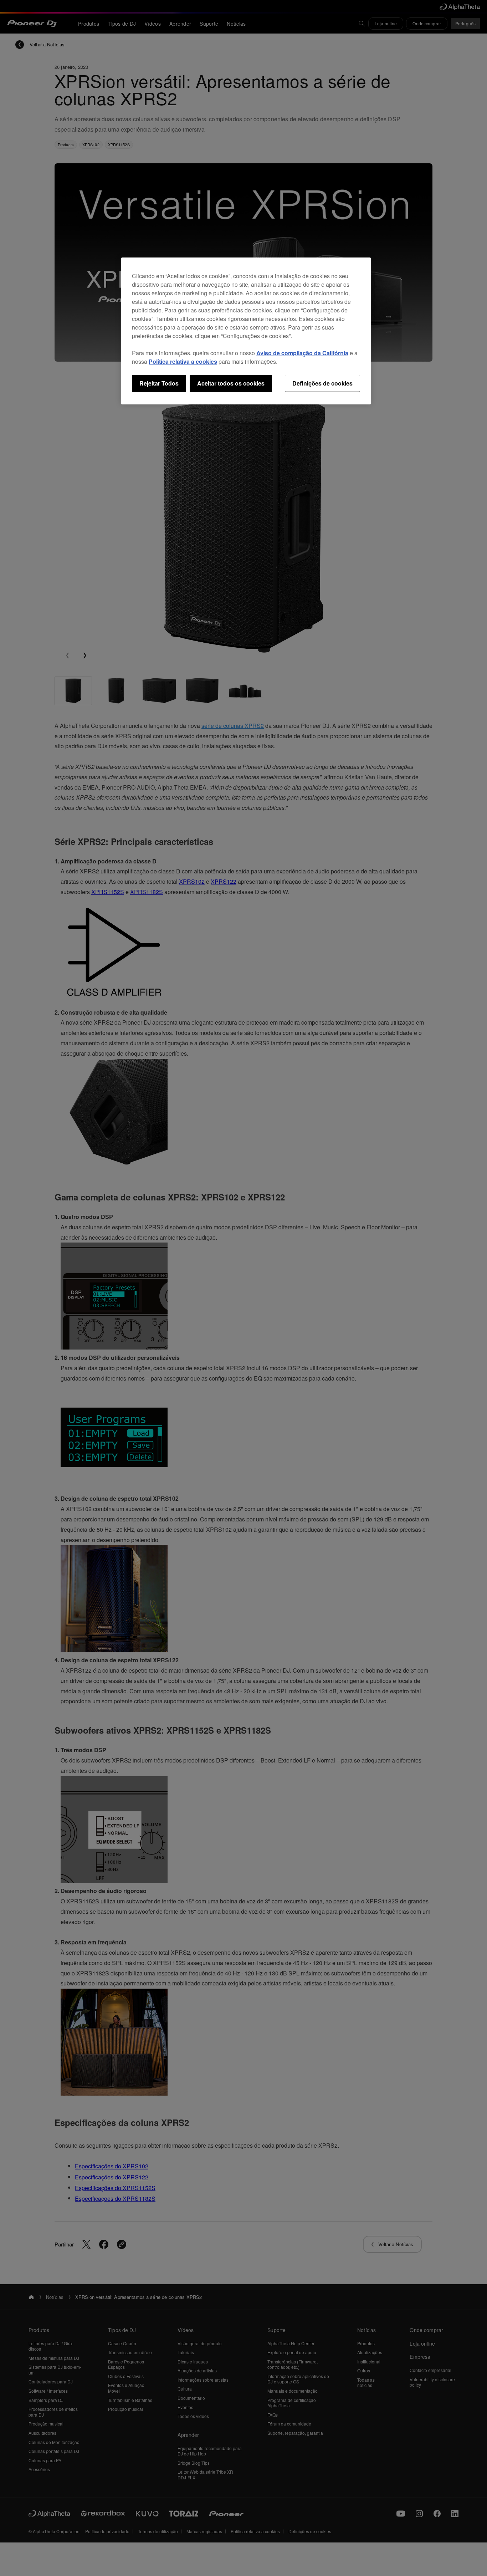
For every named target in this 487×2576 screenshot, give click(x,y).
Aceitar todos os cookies (231, 383)
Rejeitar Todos (159, 383)
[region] (246, 331)
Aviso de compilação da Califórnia (302, 353)
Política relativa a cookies (183, 361)
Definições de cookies (322, 383)
